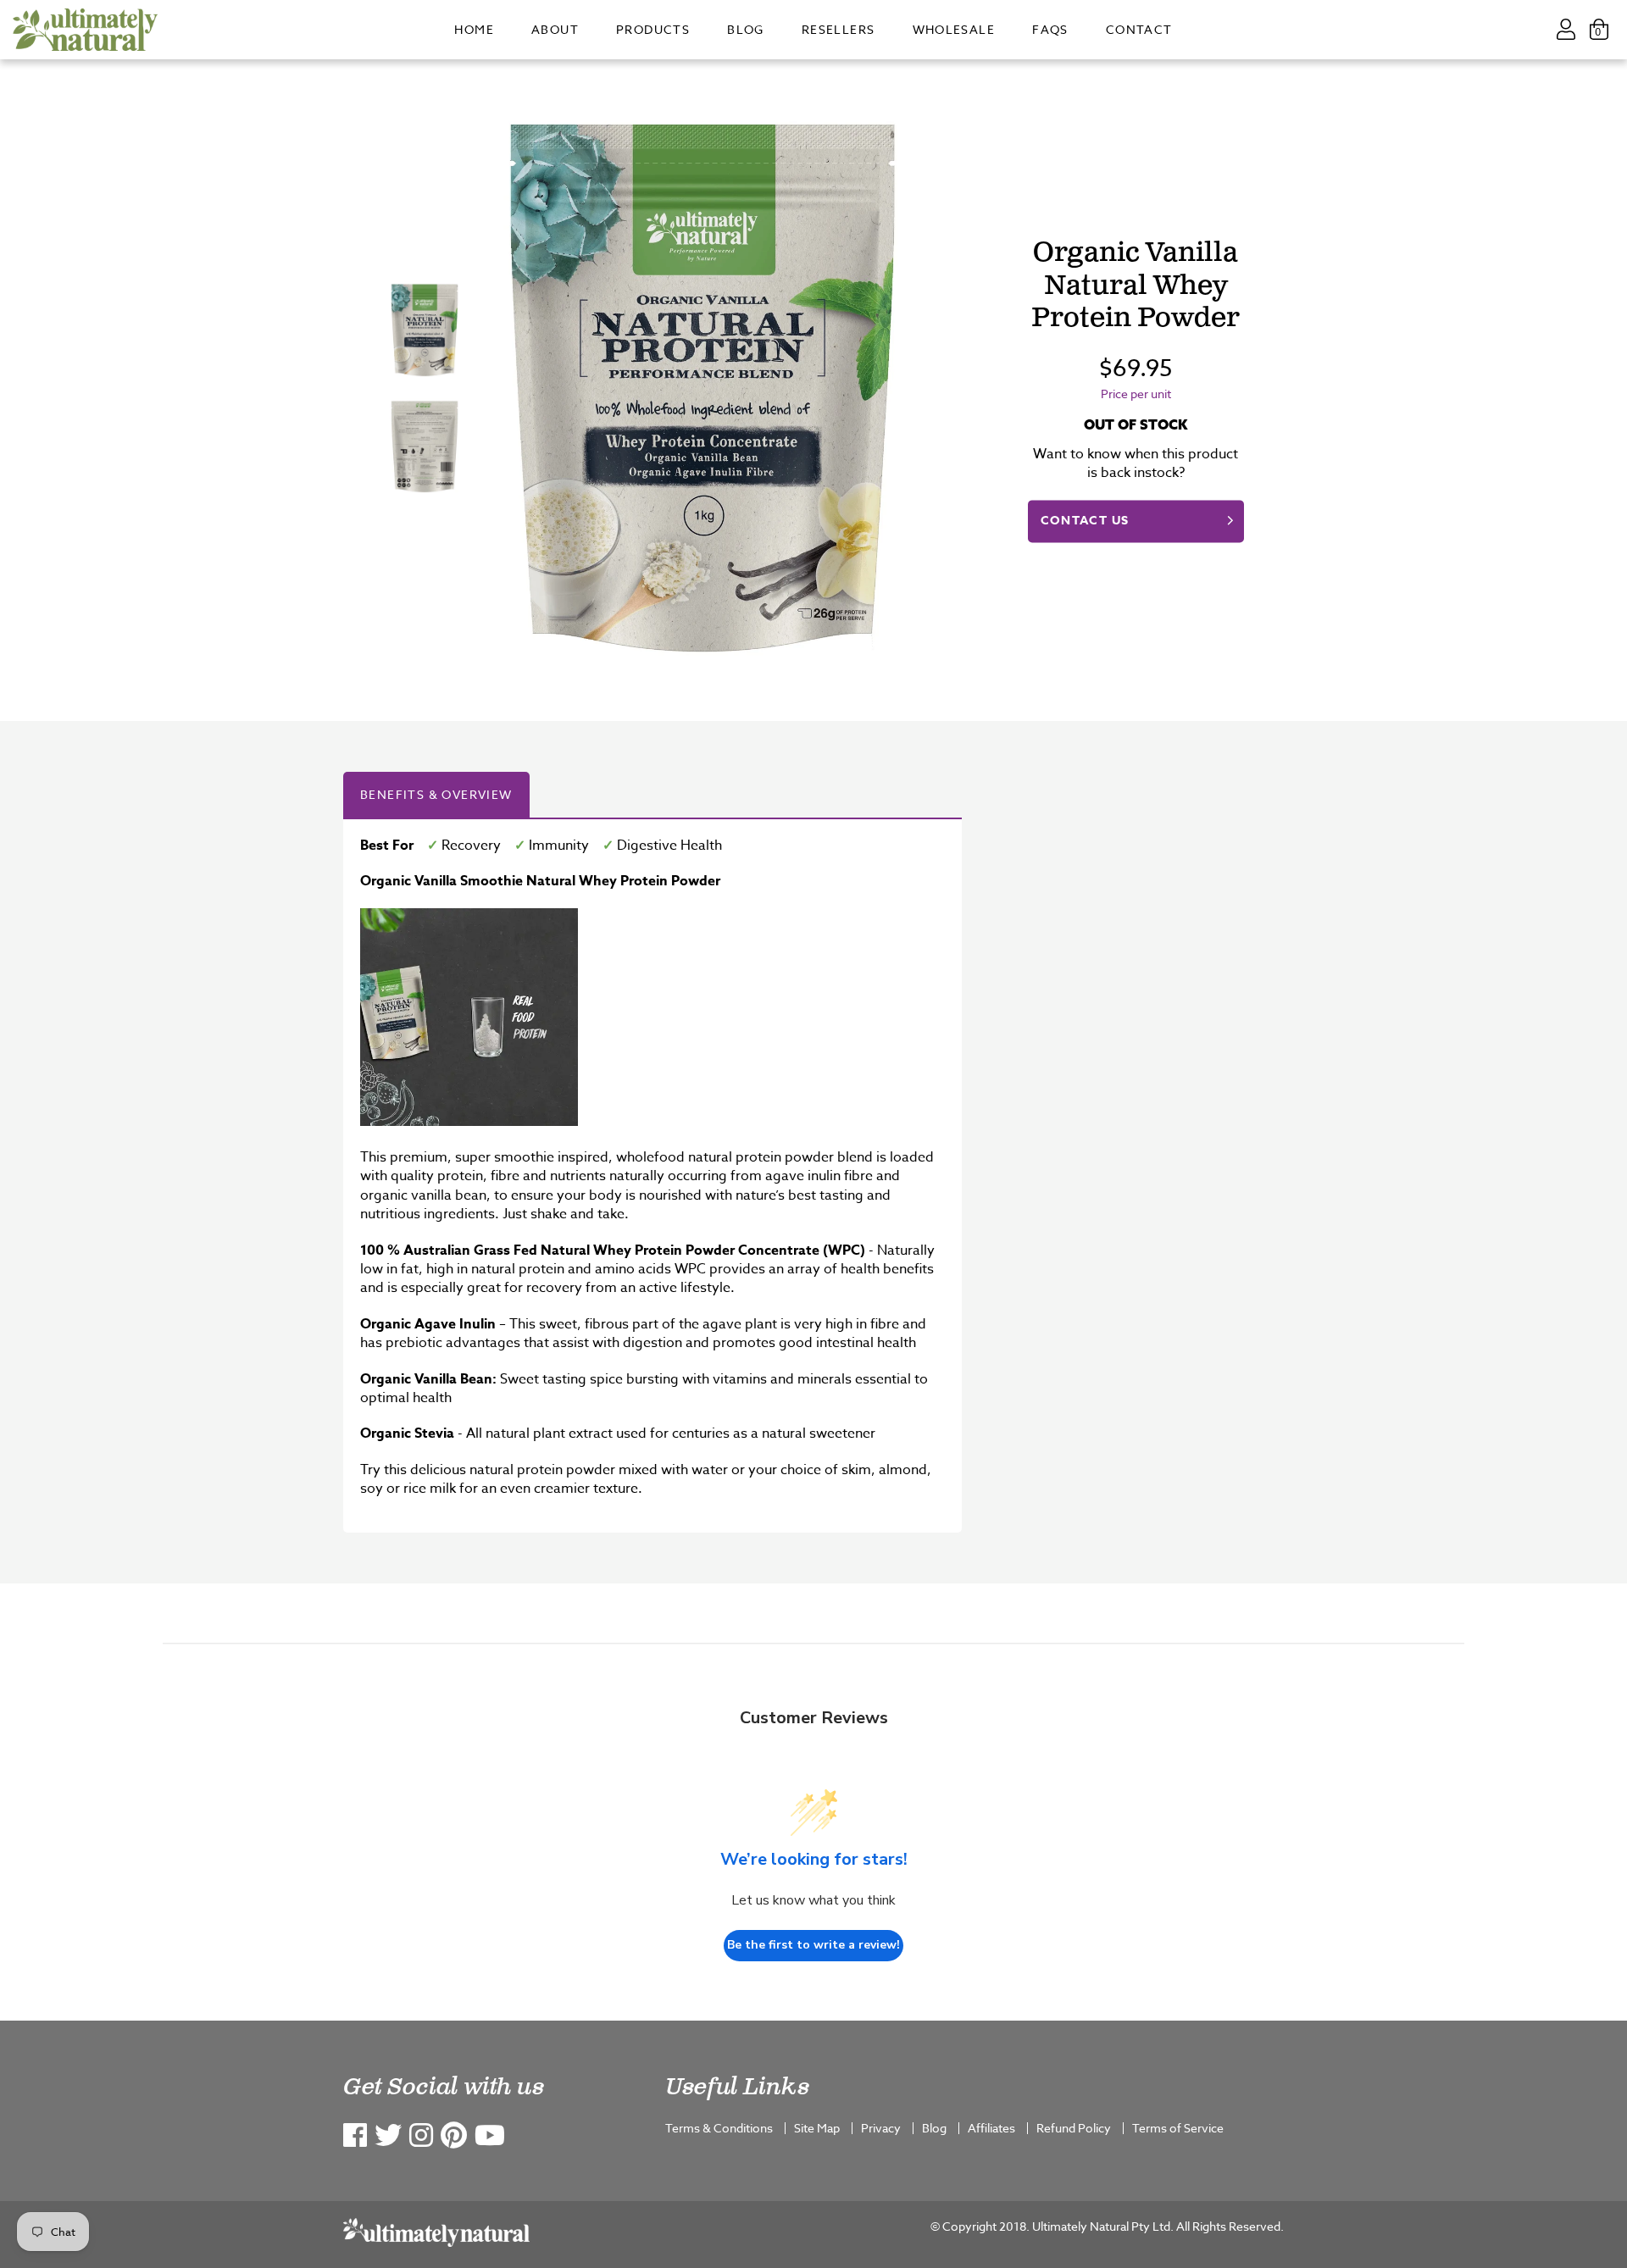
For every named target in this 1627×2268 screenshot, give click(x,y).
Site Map (817, 2128)
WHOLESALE (954, 29)
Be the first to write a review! (813, 1945)
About (555, 29)
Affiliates (991, 2128)
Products (653, 29)
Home (474, 29)
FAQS (1050, 29)
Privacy (881, 2128)
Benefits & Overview (436, 794)
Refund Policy (1074, 2128)
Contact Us (1085, 521)
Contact (1139, 29)
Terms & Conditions (719, 2128)
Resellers (838, 29)
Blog (746, 29)
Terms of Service (1178, 2128)
